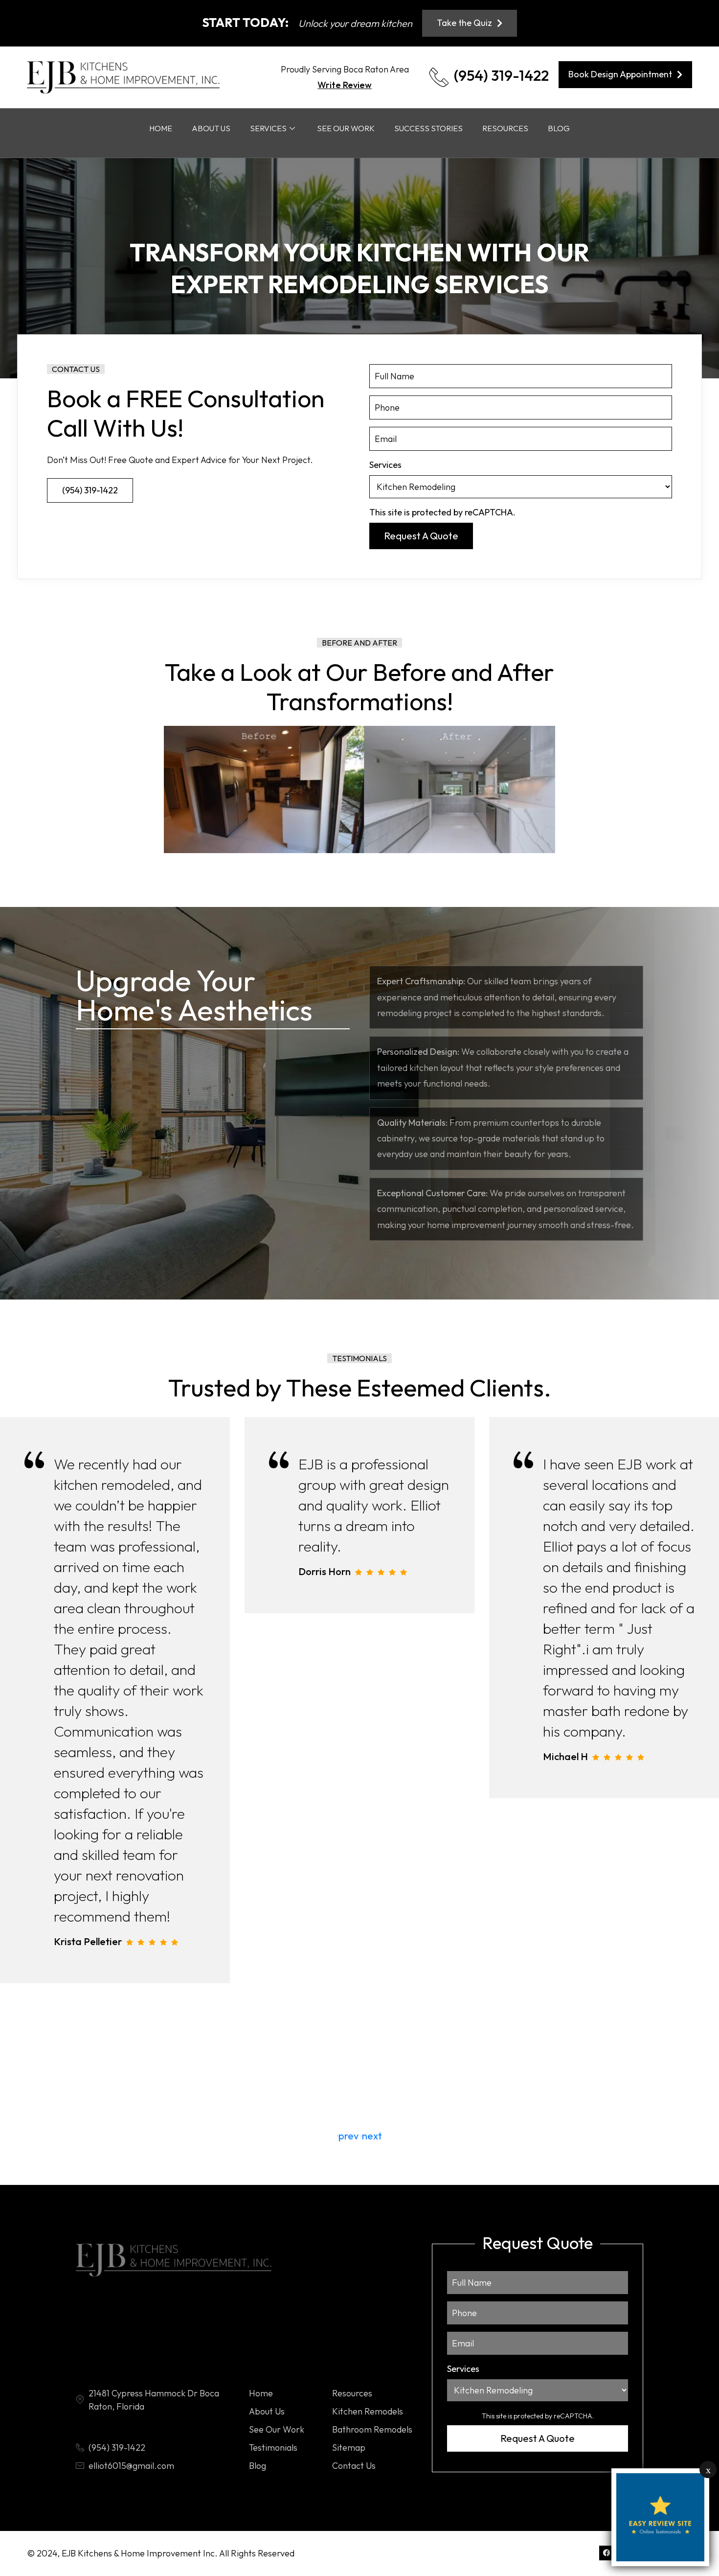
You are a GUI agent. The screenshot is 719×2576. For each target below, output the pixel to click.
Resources (505, 128)
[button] (371, 2136)
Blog (559, 128)
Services (268, 128)
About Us (211, 128)
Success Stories (428, 128)
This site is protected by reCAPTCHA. (442, 512)
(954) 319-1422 (501, 75)
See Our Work (346, 128)
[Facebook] (607, 2553)
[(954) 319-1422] (439, 77)
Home (161, 128)
